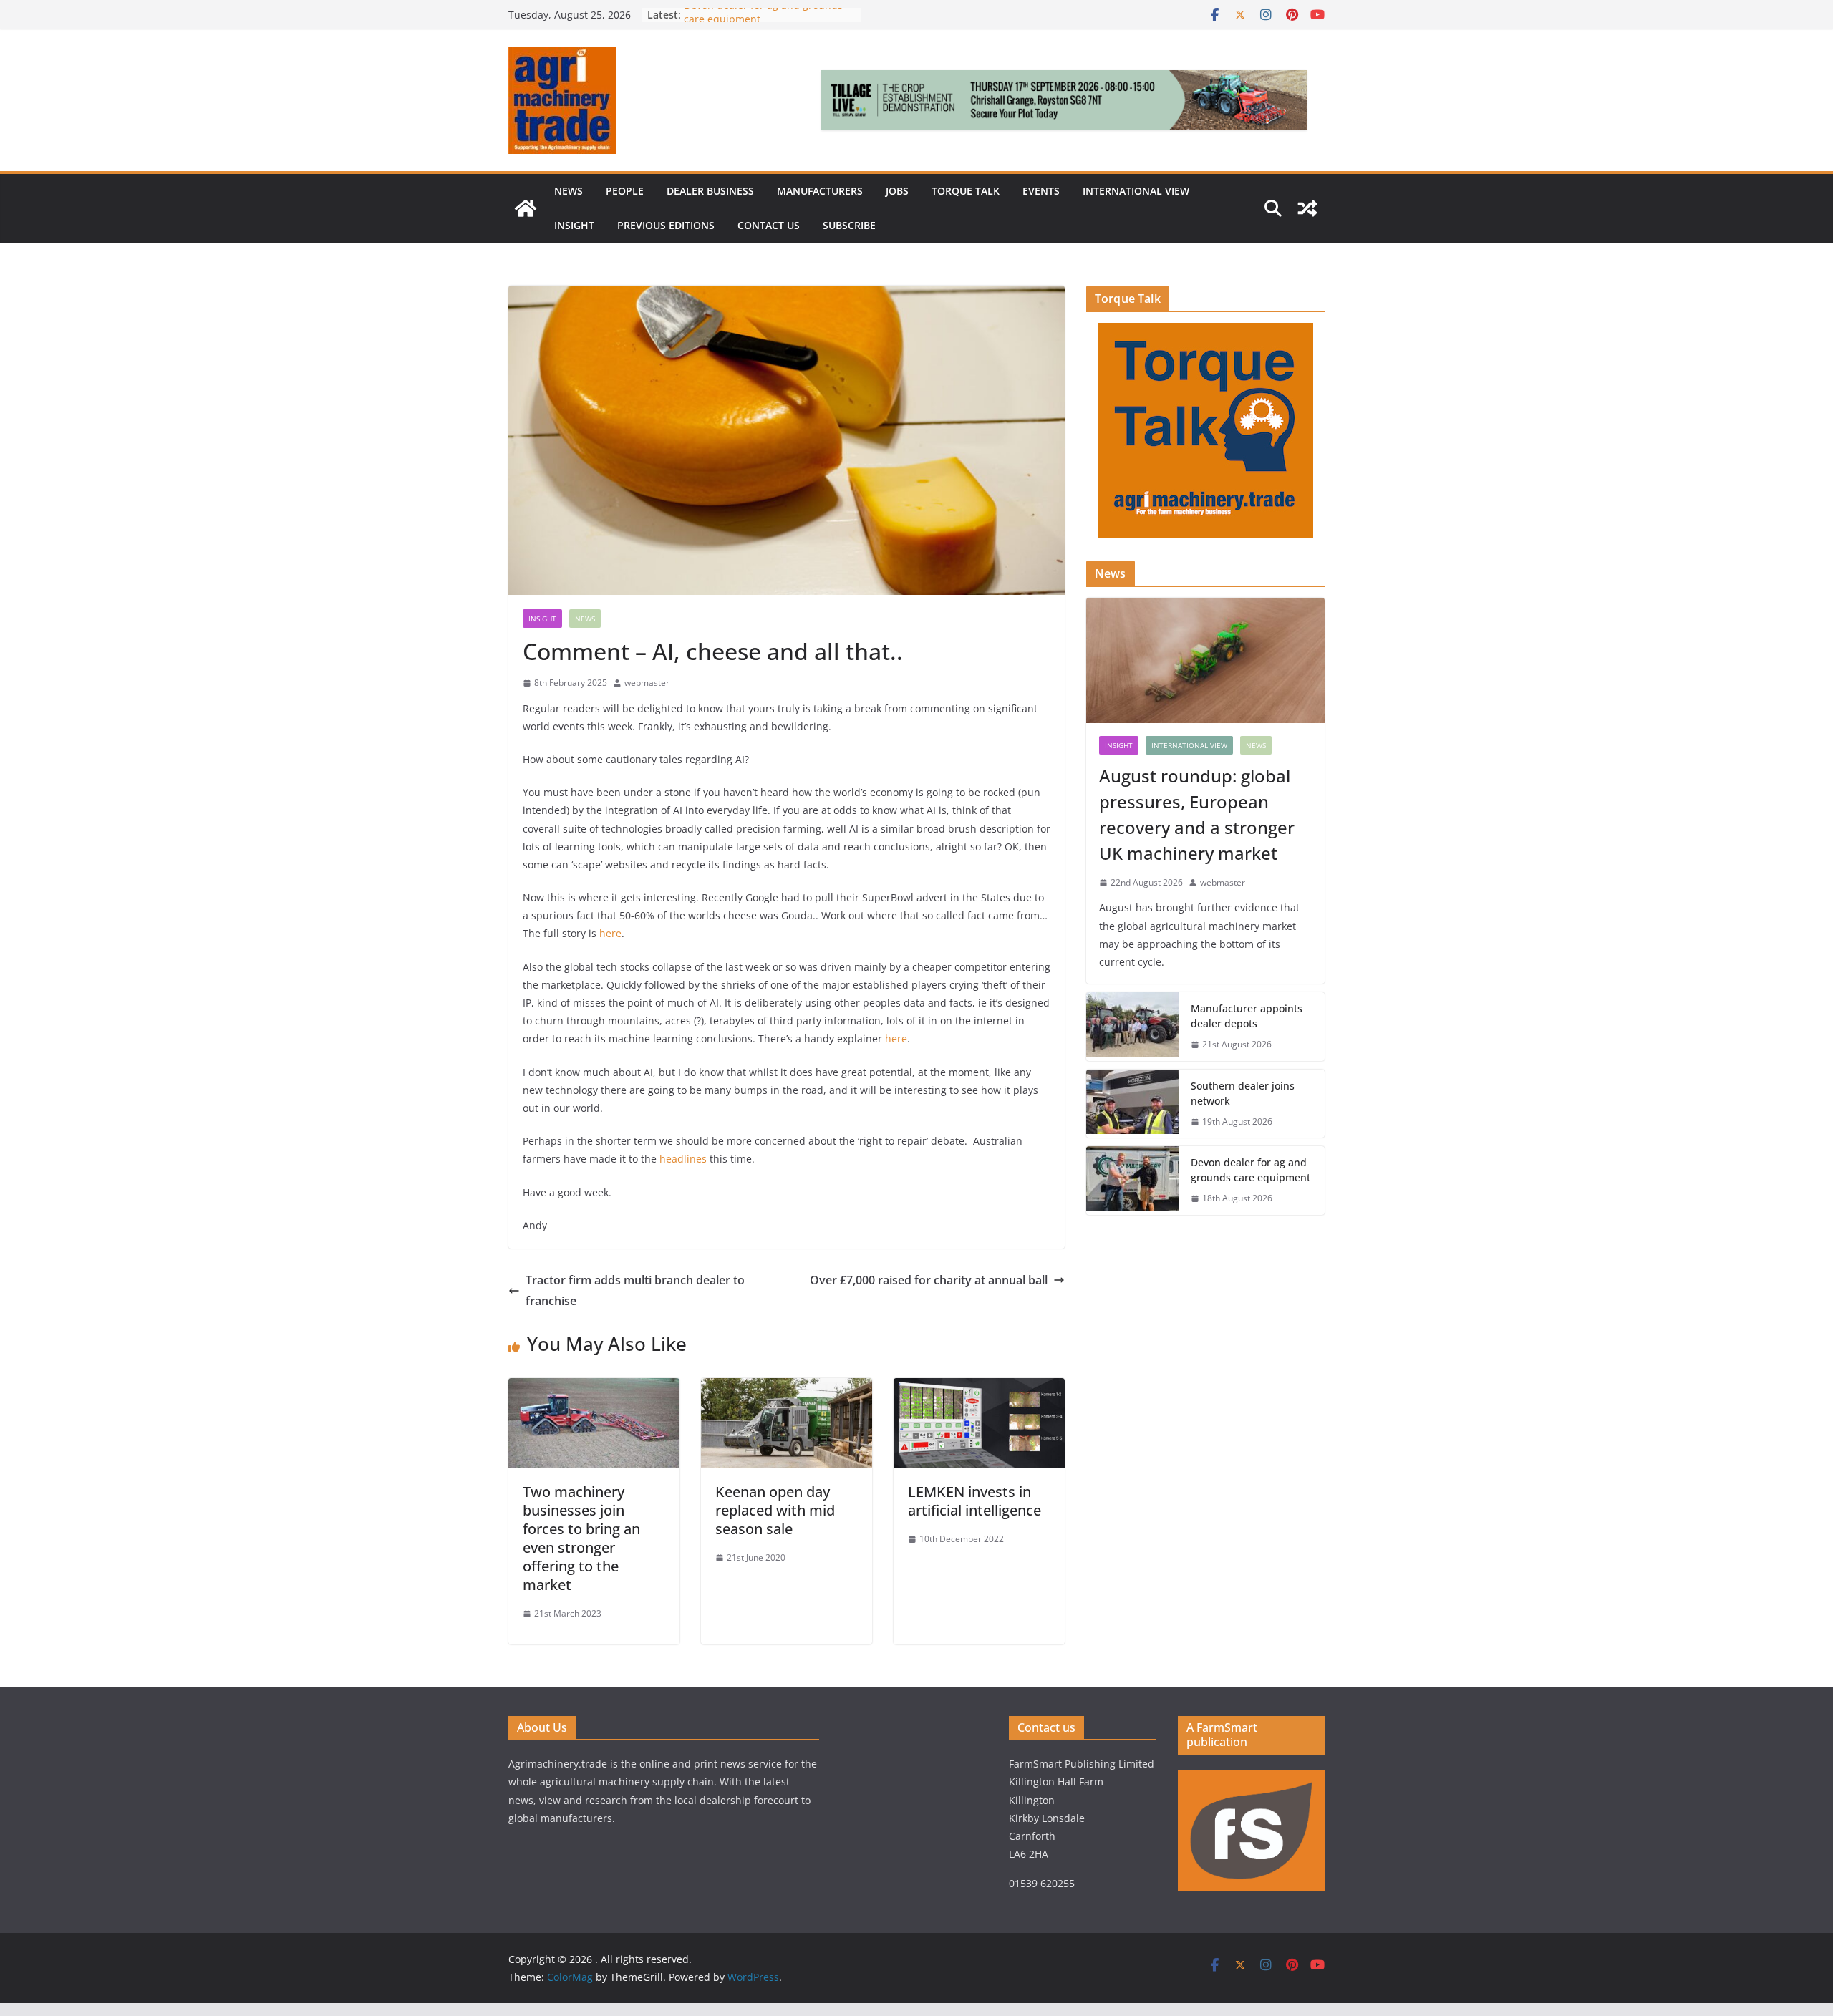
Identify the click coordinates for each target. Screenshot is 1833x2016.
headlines (683, 1159)
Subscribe (849, 225)
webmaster (647, 683)
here (610, 933)
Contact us (769, 225)
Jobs (897, 191)
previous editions (666, 225)
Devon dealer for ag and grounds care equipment (1251, 1170)
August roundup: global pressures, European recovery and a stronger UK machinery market (1197, 814)
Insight (574, 225)
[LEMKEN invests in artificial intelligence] (979, 1388)
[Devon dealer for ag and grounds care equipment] (1133, 1181)
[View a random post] (1307, 208)
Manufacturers (820, 191)
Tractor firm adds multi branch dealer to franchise (635, 1290)
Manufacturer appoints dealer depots (1247, 1016)
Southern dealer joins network (1243, 1093)
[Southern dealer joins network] (1133, 1104)
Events (1041, 191)
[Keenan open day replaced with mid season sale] (787, 1388)
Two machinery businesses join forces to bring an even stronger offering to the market (581, 1538)
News (569, 191)
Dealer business (710, 191)
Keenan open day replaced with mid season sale (775, 1510)
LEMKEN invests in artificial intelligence (974, 1501)
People (625, 191)
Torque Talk (966, 191)
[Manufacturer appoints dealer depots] (1133, 1027)
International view (1136, 191)
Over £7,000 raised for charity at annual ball (929, 1280)
